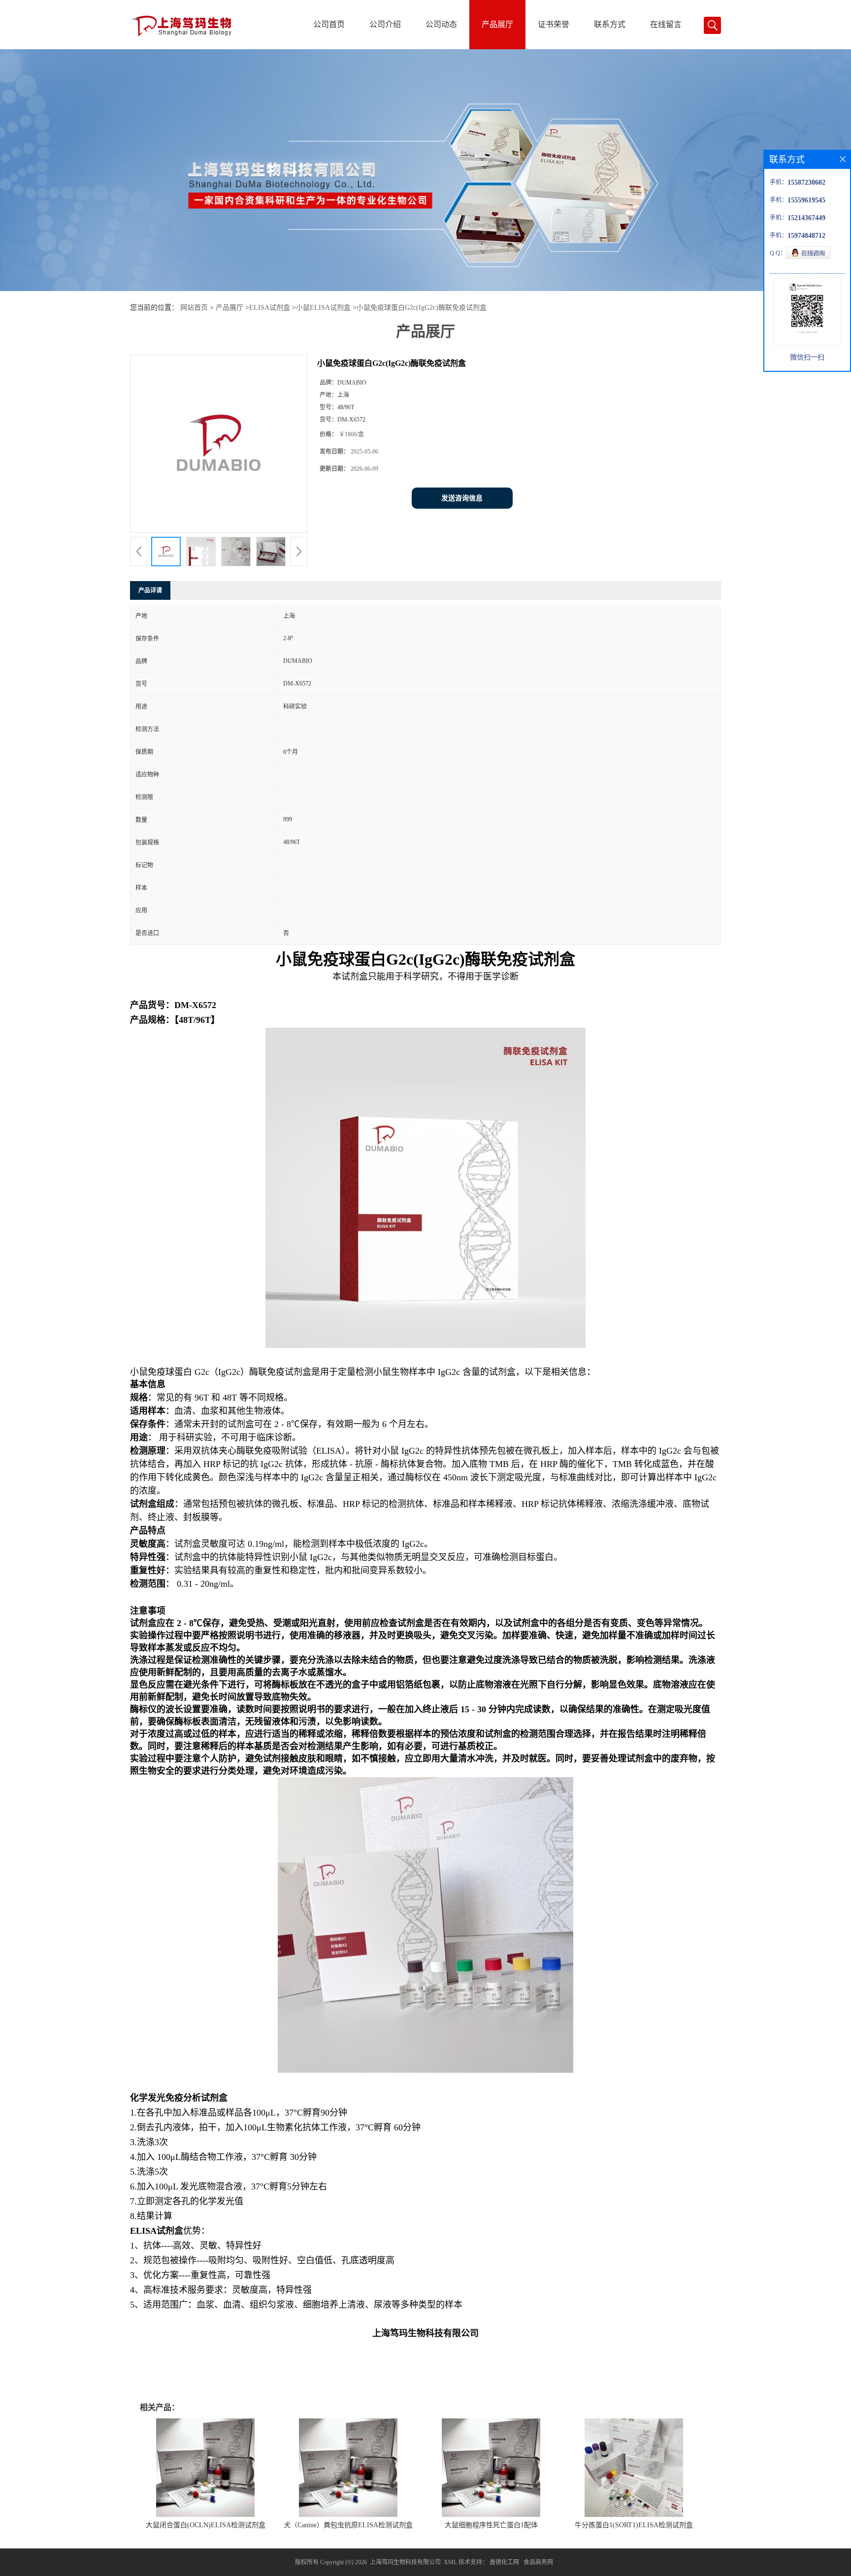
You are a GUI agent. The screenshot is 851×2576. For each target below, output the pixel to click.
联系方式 (610, 24)
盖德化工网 (504, 2562)
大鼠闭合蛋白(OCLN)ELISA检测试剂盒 (206, 2525)
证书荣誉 (554, 24)
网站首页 (194, 308)
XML (450, 2562)
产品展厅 (497, 24)
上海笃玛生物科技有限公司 (405, 2562)
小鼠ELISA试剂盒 (323, 308)
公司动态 (441, 24)
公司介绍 (385, 24)
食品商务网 (538, 2562)
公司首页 (329, 24)
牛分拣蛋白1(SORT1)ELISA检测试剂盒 (634, 2525)
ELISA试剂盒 (270, 308)
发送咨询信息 (462, 498)
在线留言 (666, 24)
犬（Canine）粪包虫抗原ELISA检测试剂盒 (348, 2525)
